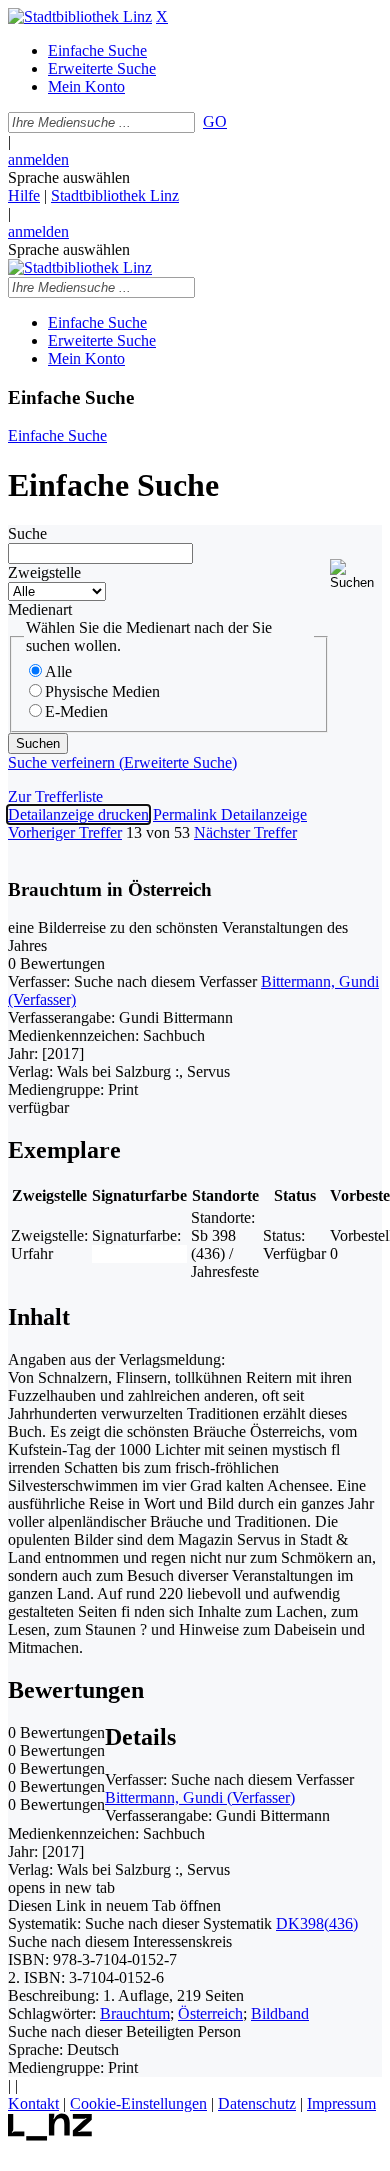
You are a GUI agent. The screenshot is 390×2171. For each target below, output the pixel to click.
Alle (58, 671)
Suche (27, 533)
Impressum (341, 2103)
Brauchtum (135, 2013)
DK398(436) (317, 1923)
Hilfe (24, 195)
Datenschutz (257, 2103)
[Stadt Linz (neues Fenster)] (50, 2135)
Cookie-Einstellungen (138, 2103)
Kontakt (33, 2103)
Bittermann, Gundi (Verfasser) (200, 1797)
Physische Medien (102, 691)
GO (215, 121)
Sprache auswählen (69, 177)
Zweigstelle (44, 572)
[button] (356, 574)
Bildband (280, 2013)
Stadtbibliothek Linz (115, 195)
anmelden (38, 159)
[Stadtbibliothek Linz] (80, 16)
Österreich (210, 2013)
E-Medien (76, 711)
